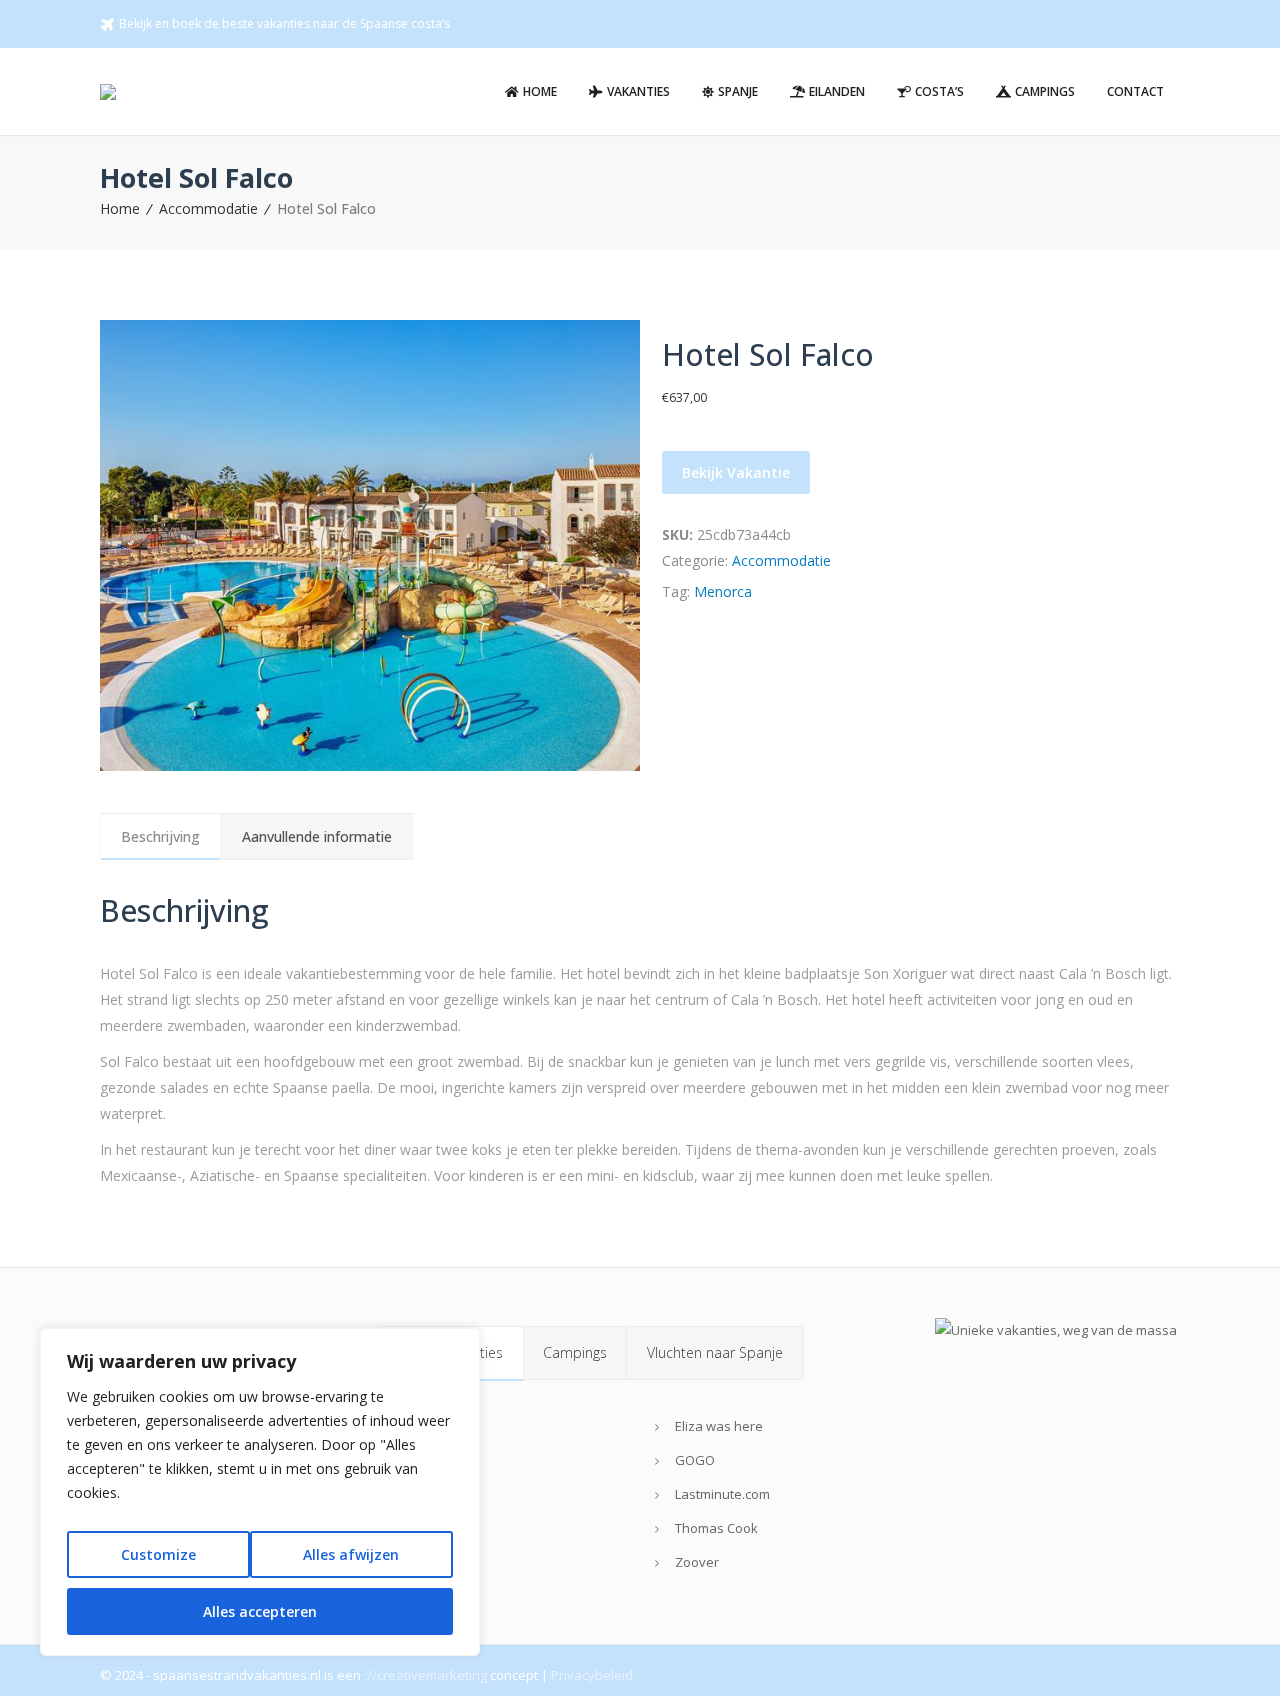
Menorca (723, 591)
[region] (260, 1492)
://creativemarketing (425, 1675)
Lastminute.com (722, 1494)
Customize (158, 1554)
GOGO (695, 1460)
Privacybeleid (592, 1675)
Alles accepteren (260, 1611)
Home (120, 208)
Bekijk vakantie (736, 472)
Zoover (697, 1562)
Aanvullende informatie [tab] (317, 836)
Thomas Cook (716, 1528)
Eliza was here (719, 1426)
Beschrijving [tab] (160, 836)
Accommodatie (208, 208)
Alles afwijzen (351, 1554)
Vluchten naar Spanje (715, 1352)
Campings (575, 1352)
